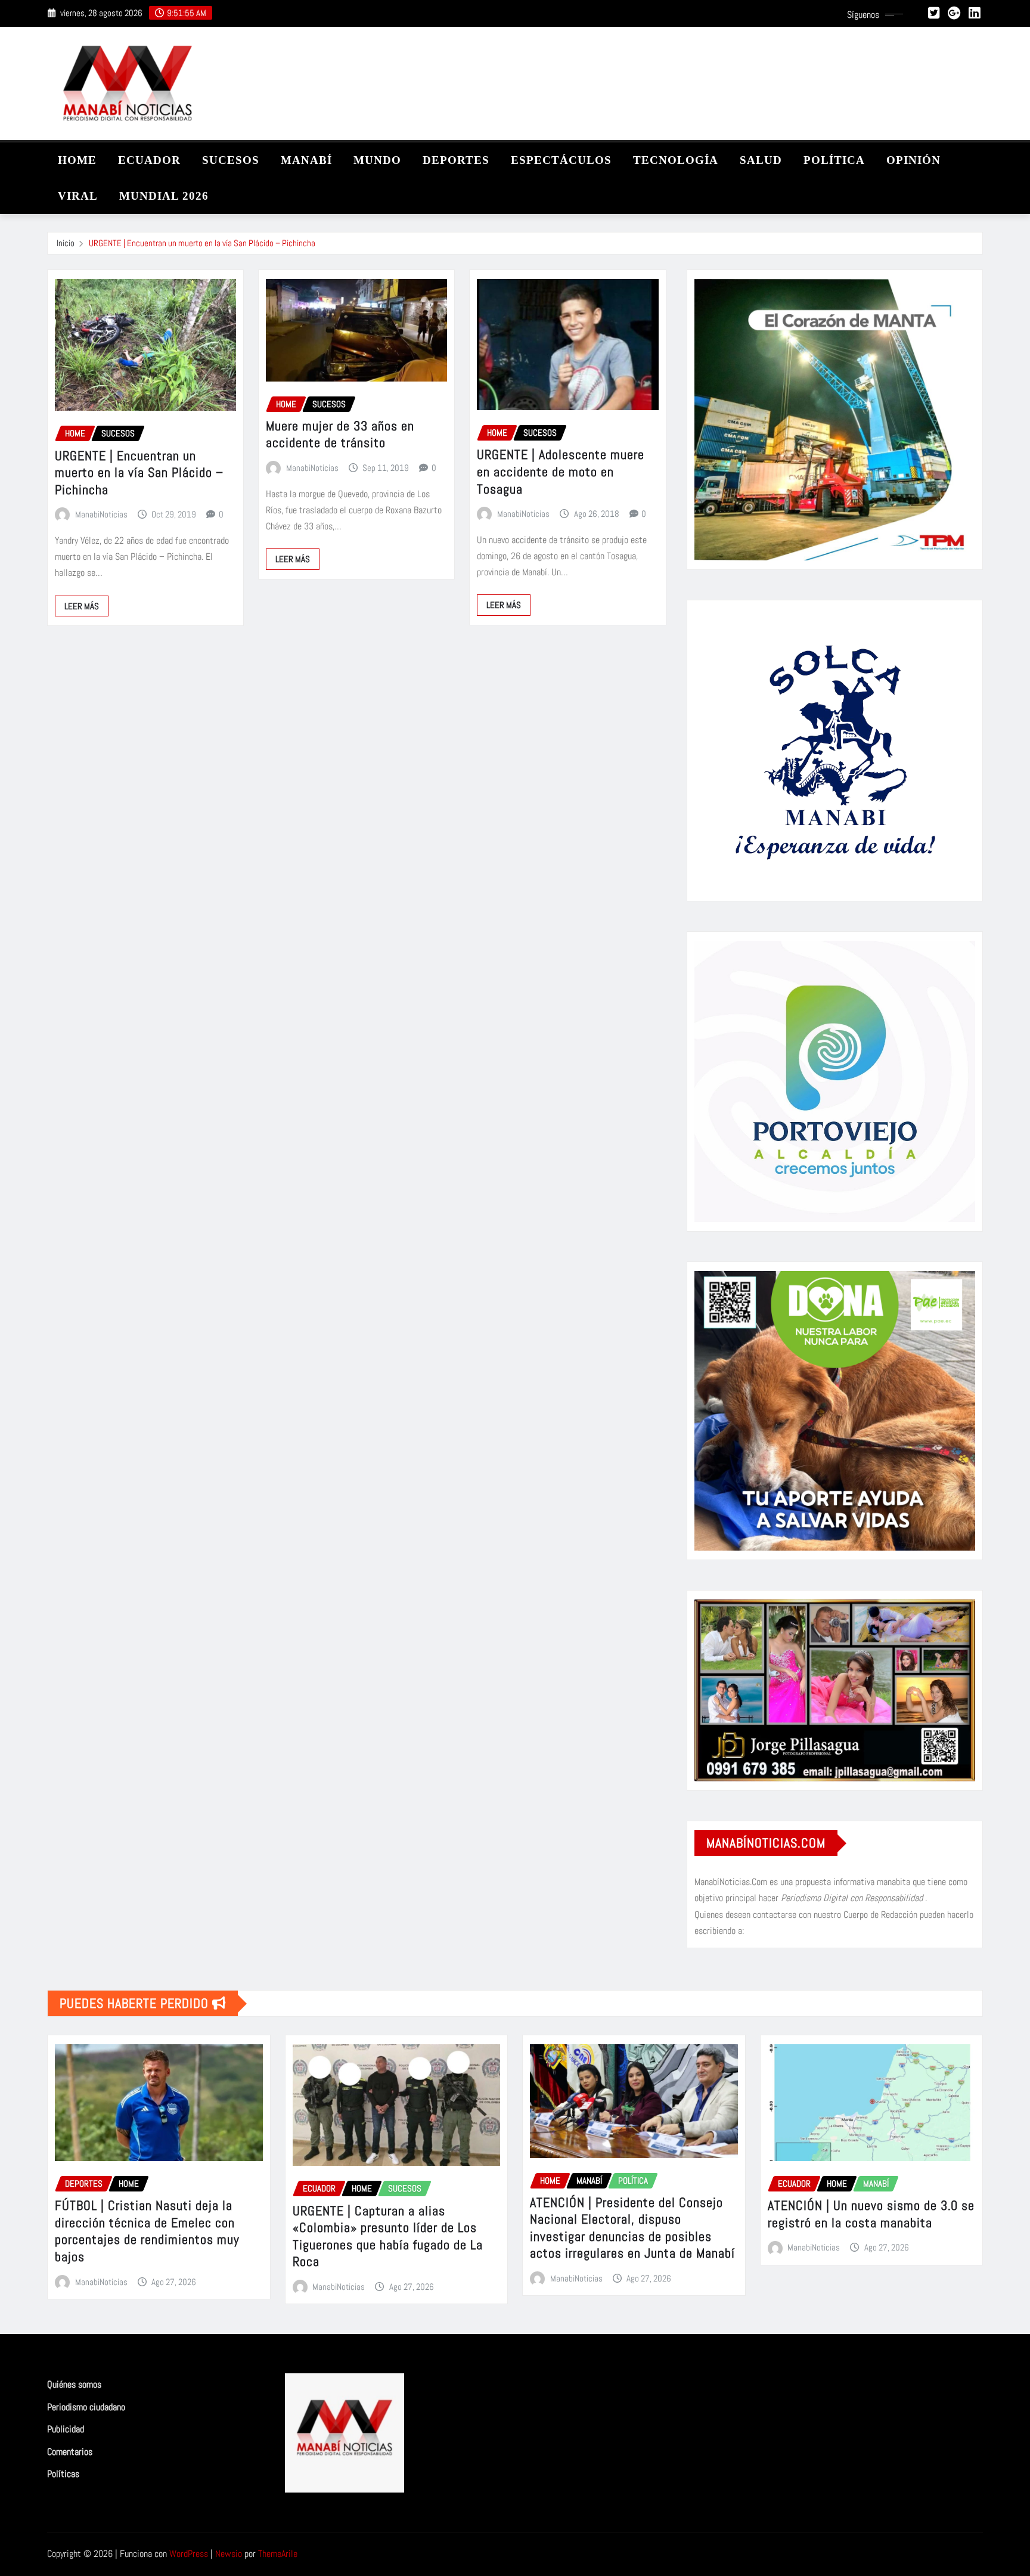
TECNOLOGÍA (676, 160)
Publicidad (66, 2429)
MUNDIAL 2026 (164, 196)
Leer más (82, 606)
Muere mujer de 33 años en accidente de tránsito (340, 434)
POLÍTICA (834, 160)
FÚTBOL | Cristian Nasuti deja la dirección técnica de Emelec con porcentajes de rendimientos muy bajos (147, 2231)
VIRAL (78, 196)
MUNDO (377, 160)
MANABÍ (306, 160)
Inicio (66, 243)
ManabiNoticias (101, 514)
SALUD (761, 160)
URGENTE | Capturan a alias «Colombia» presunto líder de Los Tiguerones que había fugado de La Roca (388, 2236)
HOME (77, 160)
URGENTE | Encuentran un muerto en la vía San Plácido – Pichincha (202, 243)
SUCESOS (231, 160)
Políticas (63, 2474)
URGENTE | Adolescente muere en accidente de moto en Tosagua (561, 471)
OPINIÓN (913, 160)
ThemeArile (278, 2554)
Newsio (229, 2554)
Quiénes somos (74, 2384)
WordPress (189, 2554)
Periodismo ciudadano (86, 2407)
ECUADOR (149, 160)
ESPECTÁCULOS (561, 160)
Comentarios (70, 2452)
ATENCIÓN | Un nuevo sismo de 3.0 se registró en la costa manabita (871, 2214)
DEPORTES (456, 160)
